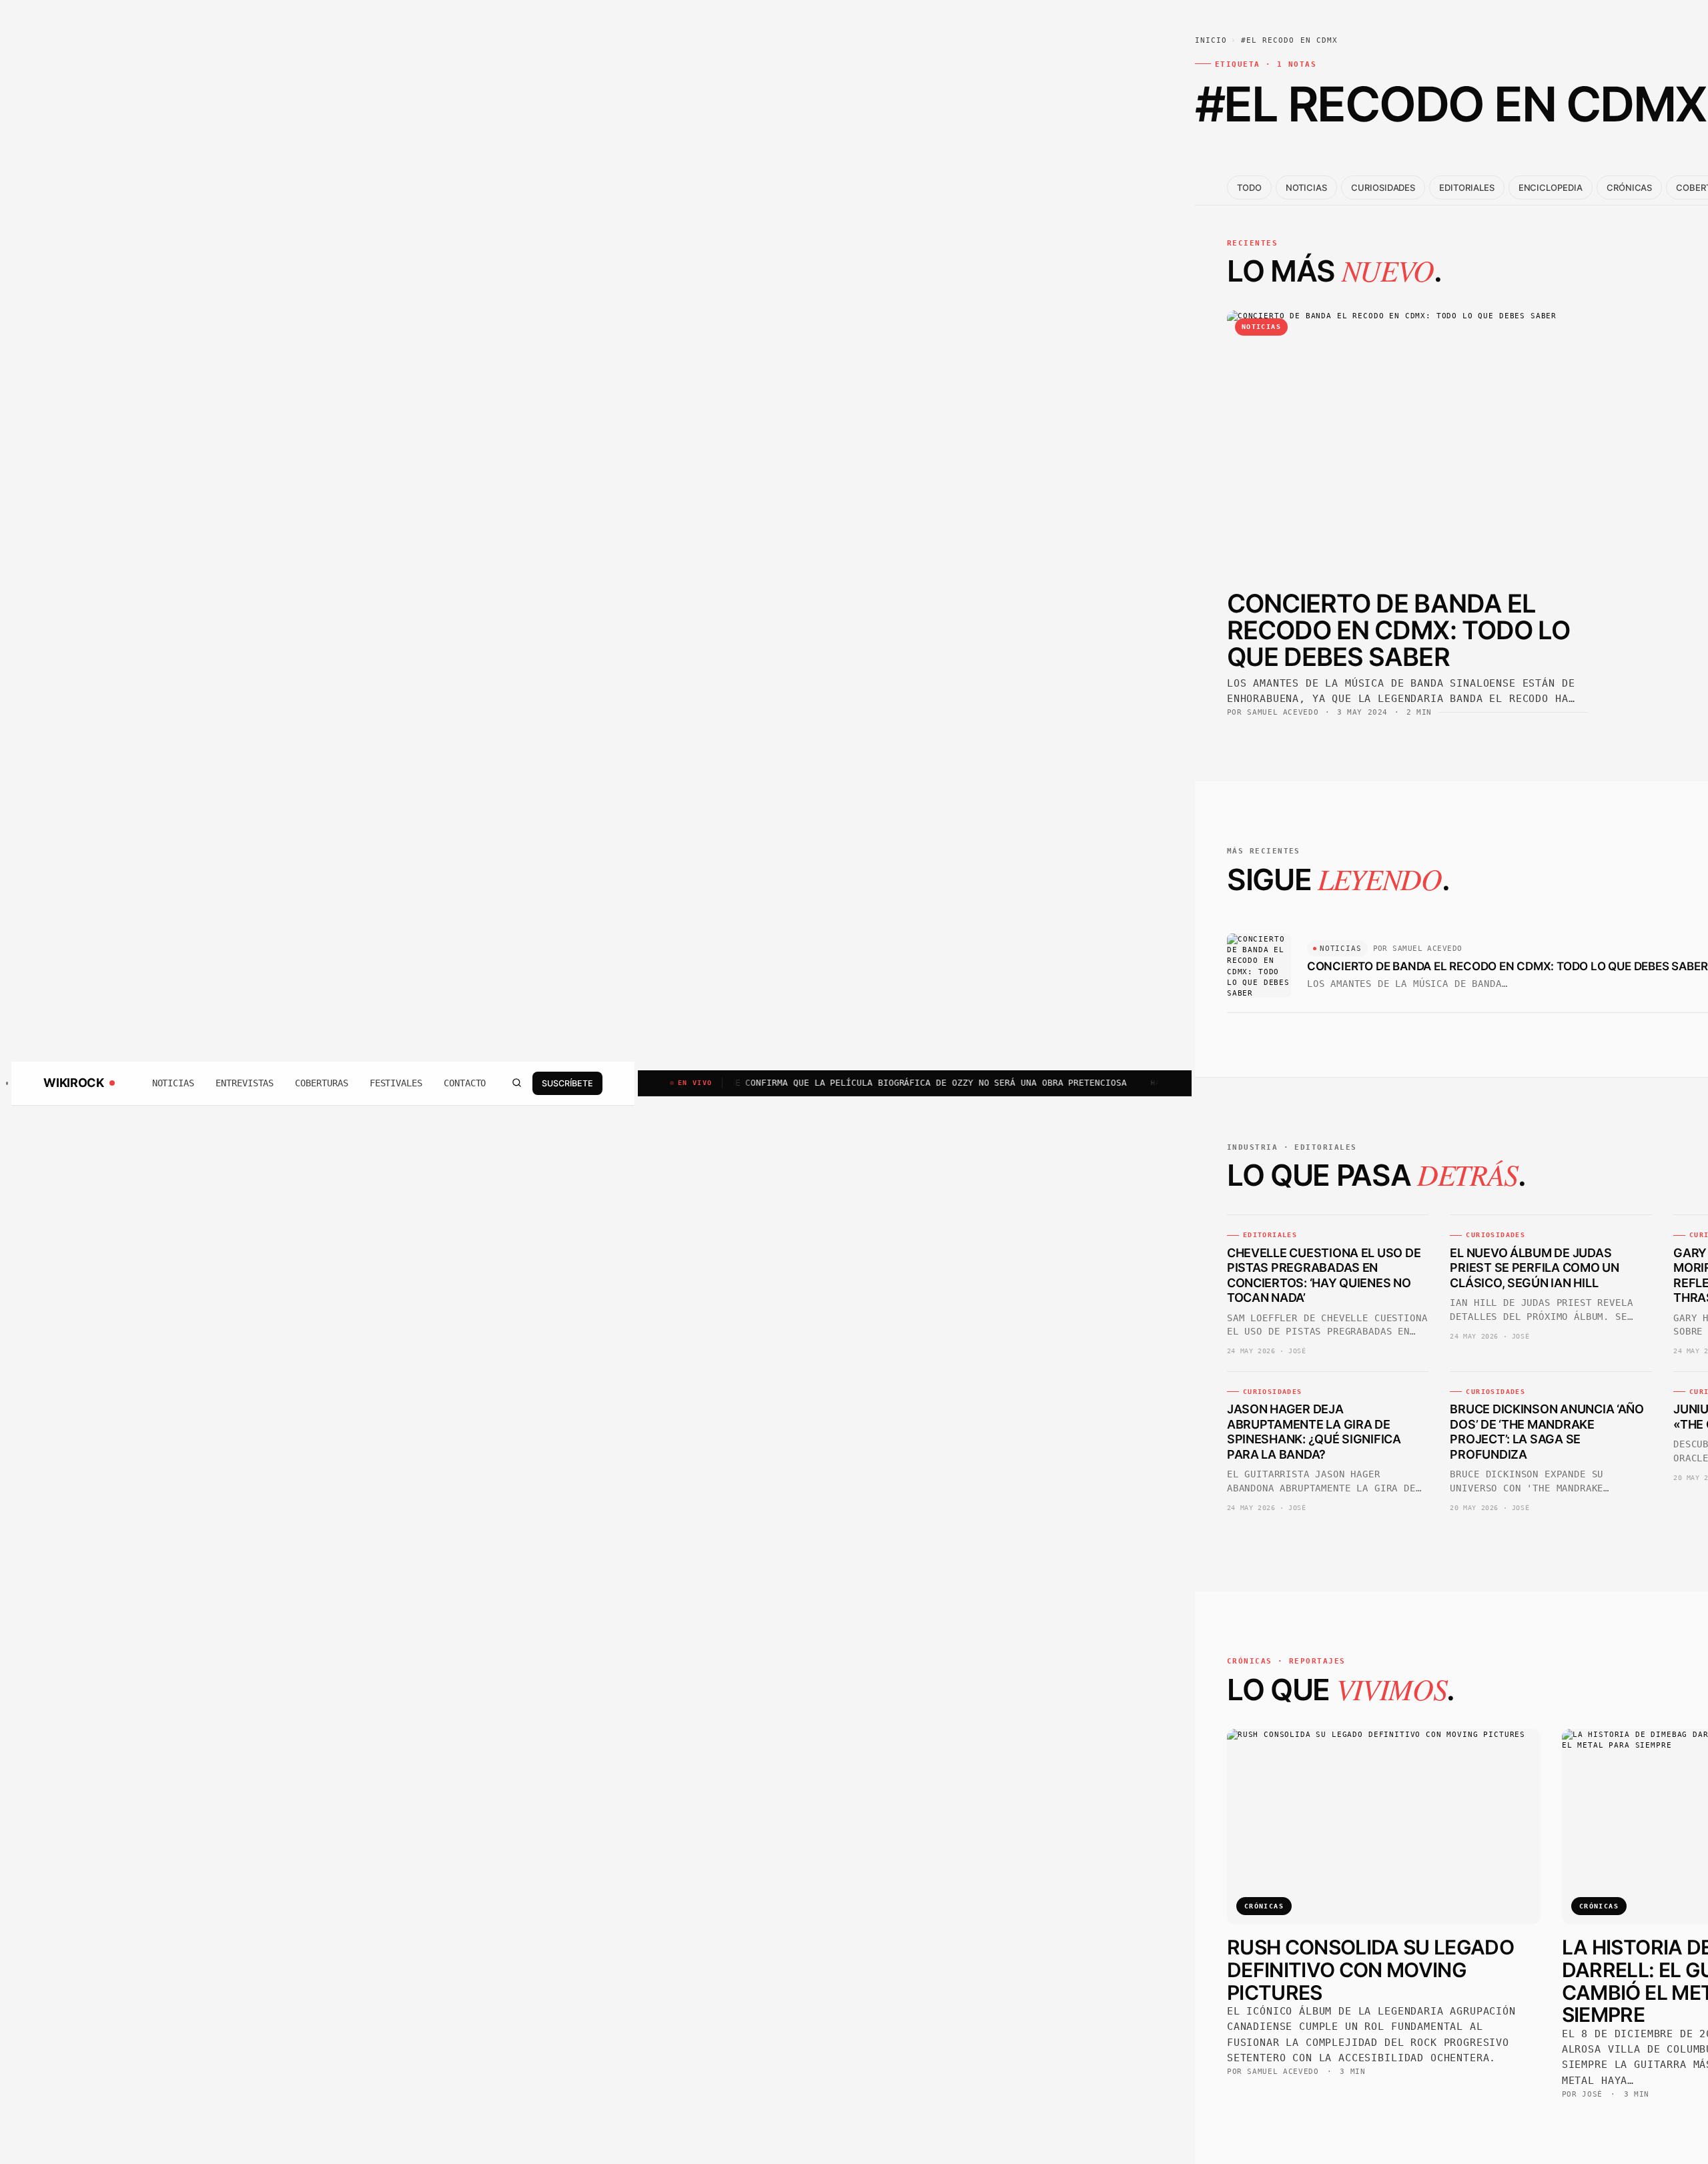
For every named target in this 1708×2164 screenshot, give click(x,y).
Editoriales (1466, 188)
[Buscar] (516, 1083)
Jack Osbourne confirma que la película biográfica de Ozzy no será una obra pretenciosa (828, 1083)
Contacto (465, 1083)
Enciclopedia (1551, 188)
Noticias (173, 1083)
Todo (1249, 188)
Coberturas (321, 1083)
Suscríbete (567, 1083)
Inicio (1211, 40)
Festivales (396, 1083)
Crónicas (1629, 188)
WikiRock (73, 1083)
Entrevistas (245, 1083)
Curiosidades (1383, 188)
